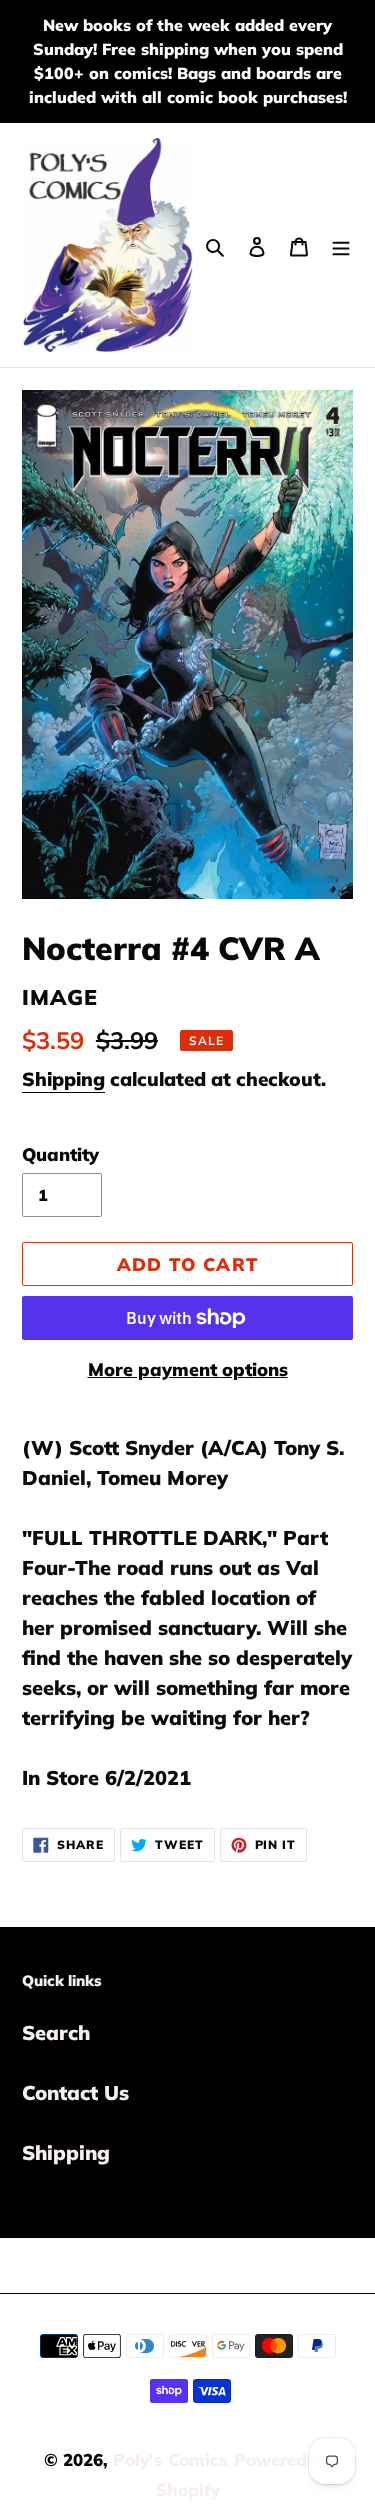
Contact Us (75, 2092)
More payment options (188, 1369)
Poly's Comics (170, 2459)
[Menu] (341, 245)
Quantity (60, 1154)
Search (56, 2032)
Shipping (63, 1079)
